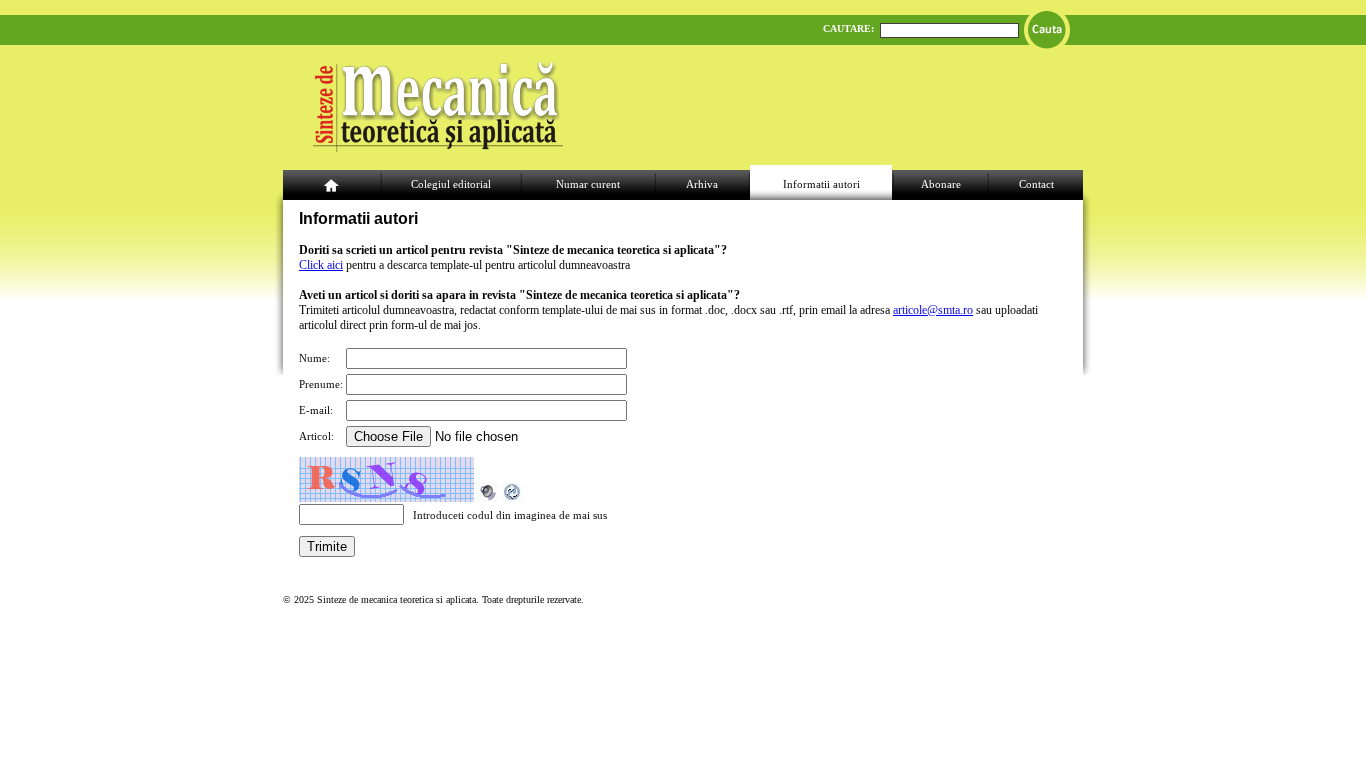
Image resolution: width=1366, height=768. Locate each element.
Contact (1036, 184)
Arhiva (702, 184)
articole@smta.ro (933, 310)
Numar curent (588, 184)
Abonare (941, 184)
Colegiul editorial (451, 184)
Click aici (321, 265)
